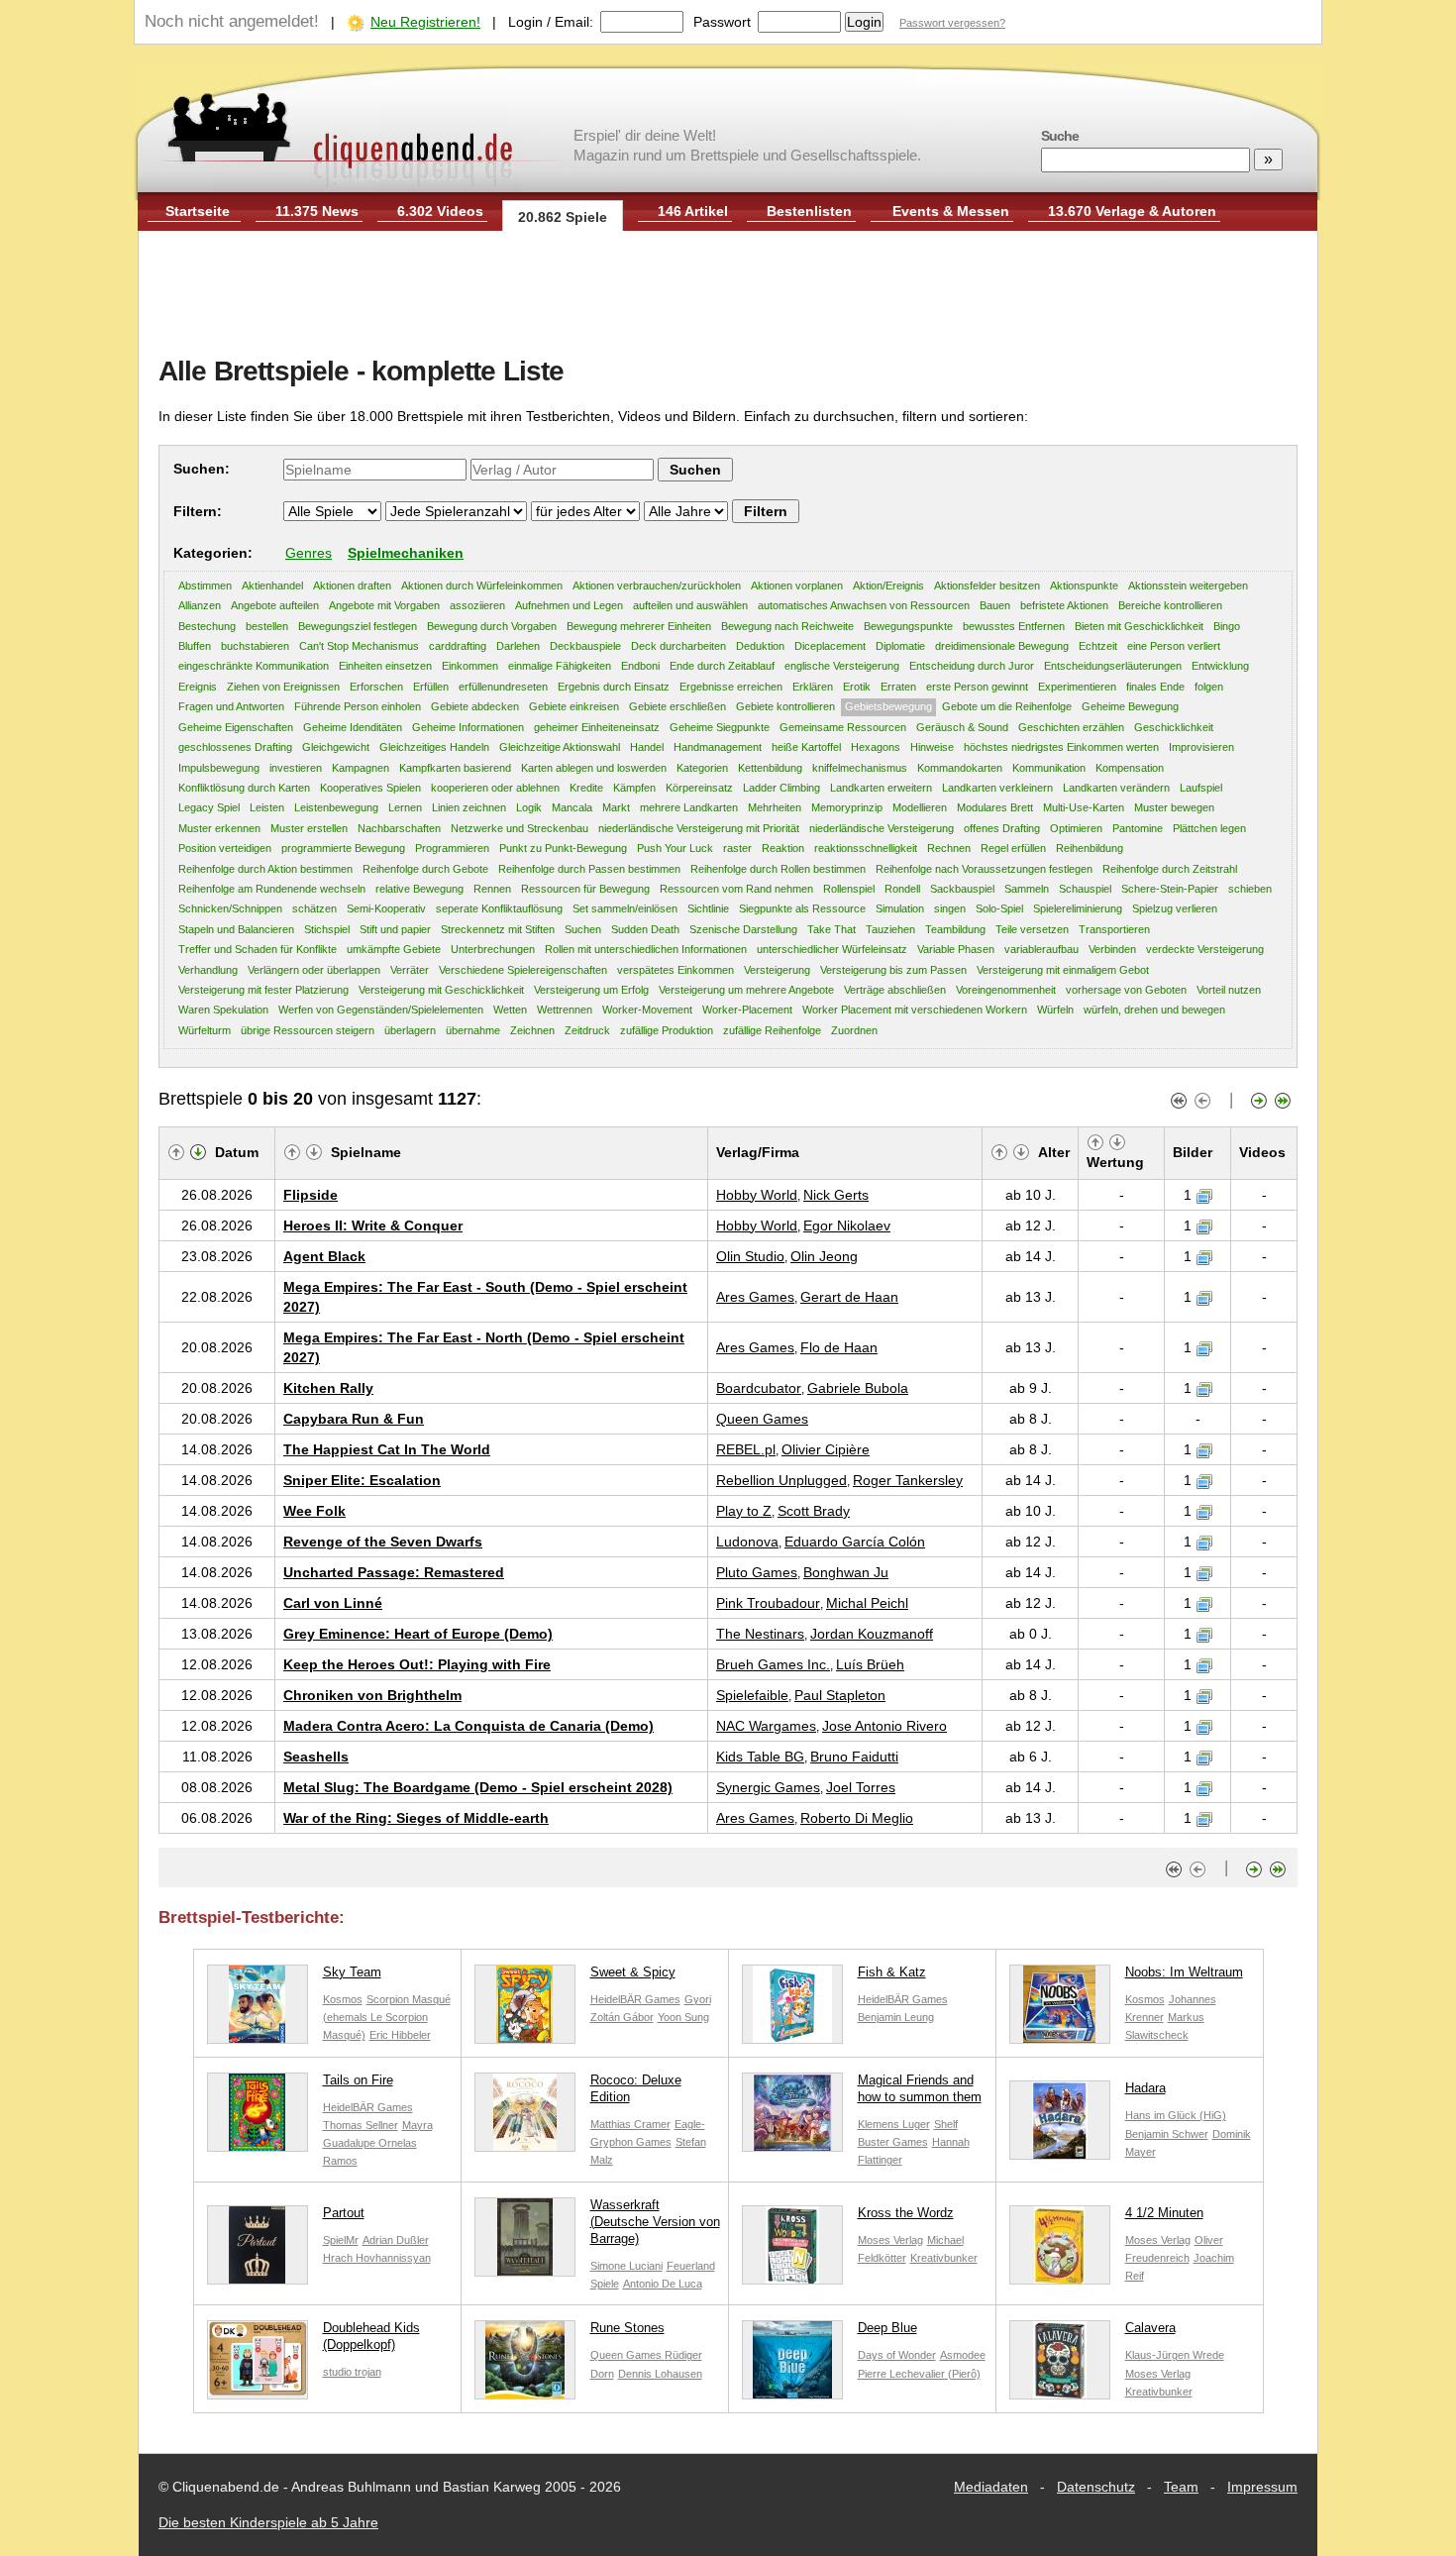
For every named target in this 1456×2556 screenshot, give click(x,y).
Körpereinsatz (699, 788)
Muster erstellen (309, 828)
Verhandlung (208, 970)
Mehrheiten (775, 807)
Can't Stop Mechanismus (359, 646)
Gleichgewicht (336, 747)
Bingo (1227, 626)
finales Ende (1155, 687)
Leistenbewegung (336, 807)
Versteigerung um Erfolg (591, 990)
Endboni (640, 666)
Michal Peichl (867, 1603)
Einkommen (470, 666)
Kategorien (702, 768)
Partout (344, 2213)
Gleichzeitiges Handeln (434, 747)
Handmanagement (718, 747)
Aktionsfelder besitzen (987, 586)
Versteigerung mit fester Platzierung (263, 990)
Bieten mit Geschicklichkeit (1139, 626)
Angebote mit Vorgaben (384, 605)
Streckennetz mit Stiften (498, 929)
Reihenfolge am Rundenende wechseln (272, 889)
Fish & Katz (892, 1972)
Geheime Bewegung (1130, 706)
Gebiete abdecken (475, 706)
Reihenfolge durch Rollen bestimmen (778, 869)
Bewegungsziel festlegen (358, 626)
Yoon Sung (683, 2017)
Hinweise (932, 747)
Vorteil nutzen (1229, 990)
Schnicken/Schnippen (230, 908)
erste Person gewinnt (977, 687)
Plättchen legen (1209, 828)
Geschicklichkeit (1174, 727)
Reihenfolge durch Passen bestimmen (589, 869)
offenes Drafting (1002, 828)
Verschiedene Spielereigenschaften (523, 970)
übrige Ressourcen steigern (308, 1030)
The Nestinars (760, 1634)
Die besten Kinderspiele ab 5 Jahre (268, 2522)
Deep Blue (887, 2328)
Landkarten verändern (1116, 788)
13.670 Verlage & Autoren (1132, 211)
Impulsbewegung (219, 768)
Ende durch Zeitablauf (722, 666)
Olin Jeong (824, 1256)
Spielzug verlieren (1175, 908)
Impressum (1262, 2487)
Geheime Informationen (468, 727)
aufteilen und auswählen (690, 605)
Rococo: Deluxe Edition (636, 2088)
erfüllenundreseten (503, 687)
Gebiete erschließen (677, 706)
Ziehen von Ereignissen (283, 687)
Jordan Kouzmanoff (872, 1634)
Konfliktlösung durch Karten (244, 788)
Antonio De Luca (663, 2284)
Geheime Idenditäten (353, 727)
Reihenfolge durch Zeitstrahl (1170, 869)
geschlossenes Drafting (235, 747)
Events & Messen (951, 211)
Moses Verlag (890, 2240)
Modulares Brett (995, 807)
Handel (647, 747)
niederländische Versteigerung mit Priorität (699, 828)
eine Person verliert (1174, 646)
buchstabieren (255, 646)
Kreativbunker (944, 2258)
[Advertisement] (728, 295)
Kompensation (1130, 768)
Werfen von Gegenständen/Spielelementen (381, 1010)
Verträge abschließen (895, 990)
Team (1181, 2487)
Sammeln (1027, 889)
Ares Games (755, 1297)
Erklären (813, 687)
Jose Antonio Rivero (884, 1726)
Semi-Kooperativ (386, 908)
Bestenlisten (809, 211)
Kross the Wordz (906, 2213)
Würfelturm (205, 1030)
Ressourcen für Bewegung (585, 889)
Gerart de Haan (849, 1297)
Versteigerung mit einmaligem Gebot (1063, 970)
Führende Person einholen (358, 706)
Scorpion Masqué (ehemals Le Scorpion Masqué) (387, 2017)
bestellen (267, 626)
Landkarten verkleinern (997, 788)
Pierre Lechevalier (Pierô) (919, 2374)
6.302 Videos (440, 211)
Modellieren (920, 807)
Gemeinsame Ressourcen (843, 727)
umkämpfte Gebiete (394, 949)
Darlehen (518, 646)
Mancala (572, 807)
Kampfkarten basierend (455, 768)
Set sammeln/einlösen (625, 908)
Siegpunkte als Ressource (802, 908)
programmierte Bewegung (343, 848)
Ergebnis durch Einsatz (614, 687)
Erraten (898, 687)
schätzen (314, 908)
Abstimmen (205, 586)
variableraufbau (1041, 949)
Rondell (902, 889)
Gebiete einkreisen (574, 706)
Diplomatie (900, 646)
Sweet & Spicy (633, 1972)
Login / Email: (551, 22)
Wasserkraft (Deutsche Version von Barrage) (655, 2222)
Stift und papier (395, 929)
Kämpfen (634, 788)
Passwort (722, 22)
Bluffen (195, 646)
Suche (1060, 136)
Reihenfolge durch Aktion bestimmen (265, 869)
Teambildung (955, 929)
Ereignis (198, 687)
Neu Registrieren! (425, 22)
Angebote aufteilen (275, 605)
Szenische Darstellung (743, 929)
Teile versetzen (1032, 929)
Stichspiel (327, 929)
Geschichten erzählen (1071, 727)
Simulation (900, 908)
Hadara (1145, 2088)
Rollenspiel (849, 889)
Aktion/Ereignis (888, 586)
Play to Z (744, 1511)
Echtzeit (1098, 646)
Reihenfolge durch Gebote (425, 869)
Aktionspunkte (1084, 586)
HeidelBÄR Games (635, 1999)
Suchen (583, 929)
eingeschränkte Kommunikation (254, 666)
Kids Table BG (760, 1757)
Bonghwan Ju (846, 1572)
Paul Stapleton (840, 1695)
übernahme (473, 1030)
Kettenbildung (770, 768)
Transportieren (1114, 929)
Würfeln (1055, 1010)
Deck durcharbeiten (678, 646)
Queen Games (762, 1419)
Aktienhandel (272, 586)
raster (737, 848)
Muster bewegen (1174, 807)
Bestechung (207, 626)
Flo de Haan (839, 1347)
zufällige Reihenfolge (772, 1030)
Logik (529, 807)
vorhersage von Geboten (1126, 990)
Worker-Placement (747, 1010)
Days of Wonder (897, 2355)
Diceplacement (830, 646)
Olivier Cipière (826, 1449)
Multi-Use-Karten (1084, 807)
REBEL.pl (746, 1449)
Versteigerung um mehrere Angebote (746, 990)
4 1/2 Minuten (1164, 2213)
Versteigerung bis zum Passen (893, 970)
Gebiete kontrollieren (785, 706)
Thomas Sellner (361, 2125)
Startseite (198, 211)
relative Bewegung (419, 889)
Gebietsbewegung (888, 706)
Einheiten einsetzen (385, 666)
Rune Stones (627, 2328)
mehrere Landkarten (689, 807)
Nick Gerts (836, 1195)
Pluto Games (757, 1572)
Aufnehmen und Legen (569, 605)
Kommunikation (1049, 768)
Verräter (410, 970)
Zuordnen (854, 1030)
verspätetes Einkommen (676, 970)
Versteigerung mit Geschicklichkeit (441, 990)
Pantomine (1138, 828)
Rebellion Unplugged (781, 1480)
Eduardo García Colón (855, 1542)
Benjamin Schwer (1167, 2134)
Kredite (586, 788)
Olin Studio (750, 1256)
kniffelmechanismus (860, 768)
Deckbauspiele (585, 646)
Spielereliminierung (1078, 908)
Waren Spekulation (223, 1010)
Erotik (857, 687)
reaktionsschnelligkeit (866, 848)
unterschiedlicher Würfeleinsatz (832, 949)
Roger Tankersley (908, 1480)
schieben (1250, 889)
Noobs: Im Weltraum (1184, 1972)
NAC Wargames (766, 1726)
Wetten (510, 1010)
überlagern (410, 1030)
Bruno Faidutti (854, 1757)
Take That (832, 929)
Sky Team (352, 1972)
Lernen (405, 807)
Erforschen (376, 687)
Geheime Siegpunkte (720, 727)
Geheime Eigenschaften (236, 727)
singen (950, 908)
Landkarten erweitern (881, 788)
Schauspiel (1085, 889)
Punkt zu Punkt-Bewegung (563, 848)
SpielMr (341, 2240)
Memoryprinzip (847, 807)
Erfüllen (431, 687)
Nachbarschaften (399, 828)
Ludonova (747, 1542)
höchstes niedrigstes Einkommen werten (1061, 747)
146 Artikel (693, 211)
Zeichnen (532, 1030)
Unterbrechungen (493, 949)
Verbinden (1112, 949)
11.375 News (317, 211)
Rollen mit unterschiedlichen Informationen (646, 949)
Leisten (267, 807)
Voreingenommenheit (1006, 990)
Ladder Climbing (781, 788)
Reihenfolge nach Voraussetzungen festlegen (984, 869)
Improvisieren (1201, 747)
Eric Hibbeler (400, 2035)
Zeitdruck (587, 1030)
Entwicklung (1220, 666)
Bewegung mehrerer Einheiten (639, 626)
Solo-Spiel (999, 908)
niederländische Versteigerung (882, 828)
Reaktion (783, 848)
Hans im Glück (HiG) (1176, 2115)
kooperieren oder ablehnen (495, 788)
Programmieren (452, 848)
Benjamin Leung (896, 2017)
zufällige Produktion (667, 1030)
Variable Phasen (956, 949)
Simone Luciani (626, 2266)
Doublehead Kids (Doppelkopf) (371, 2336)
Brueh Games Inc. (773, 1664)
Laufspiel (1201, 788)
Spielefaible (752, 1695)
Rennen (492, 889)
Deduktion (760, 646)
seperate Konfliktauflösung (499, 908)
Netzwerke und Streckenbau (520, 828)
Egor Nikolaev (847, 1225)
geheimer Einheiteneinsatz (597, 727)
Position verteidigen (225, 848)
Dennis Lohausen (660, 2374)
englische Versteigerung (842, 666)
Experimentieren (1077, 687)
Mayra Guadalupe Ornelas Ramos (378, 2143)
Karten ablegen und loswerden (594, 768)
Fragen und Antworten (231, 706)
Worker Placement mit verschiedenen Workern (915, 1010)
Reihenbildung (1090, 848)
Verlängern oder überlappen (314, 970)
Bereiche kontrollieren (1170, 605)
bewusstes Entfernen (1014, 626)
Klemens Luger (894, 2124)
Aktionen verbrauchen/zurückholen (657, 586)
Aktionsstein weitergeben (1188, 586)
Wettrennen (565, 1010)
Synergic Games (768, 1787)
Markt (616, 807)
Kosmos (343, 1999)
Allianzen (200, 605)
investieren (296, 768)
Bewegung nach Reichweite (787, 626)
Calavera (1150, 2328)
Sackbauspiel (962, 889)
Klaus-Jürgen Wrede (1175, 2355)
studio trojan (352, 2372)
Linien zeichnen (469, 807)
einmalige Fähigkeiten (560, 666)
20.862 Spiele (563, 217)
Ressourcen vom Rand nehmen (736, 889)
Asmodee (963, 2355)
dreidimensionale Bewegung (1002, 646)
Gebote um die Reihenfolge (1007, 706)
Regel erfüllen (1013, 848)
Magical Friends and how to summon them (920, 2088)
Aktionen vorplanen (797, 586)
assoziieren (477, 605)
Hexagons (876, 747)
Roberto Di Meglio (857, 1818)
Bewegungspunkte (908, 626)
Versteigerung (777, 970)
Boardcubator (759, 1388)
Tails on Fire (358, 2080)
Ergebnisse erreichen (731, 687)
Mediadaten (991, 2487)
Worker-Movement (647, 1010)
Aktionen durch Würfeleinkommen (482, 586)
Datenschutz (1096, 2487)
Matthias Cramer (630, 2124)
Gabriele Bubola (858, 1388)
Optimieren (1076, 828)
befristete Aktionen (1064, 605)
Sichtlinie (708, 908)
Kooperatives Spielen (370, 788)
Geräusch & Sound (962, 727)
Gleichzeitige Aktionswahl (560, 747)
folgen (1209, 687)
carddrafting (458, 646)
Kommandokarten (960, 768)
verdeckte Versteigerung (1205, 949)
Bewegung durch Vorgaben (492, 626)
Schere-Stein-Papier (1170, 889)
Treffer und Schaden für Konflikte (258, 949)
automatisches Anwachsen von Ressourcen (864, 605)
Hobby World (757, 1195)
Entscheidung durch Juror (972, 666)
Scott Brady (814, 1511)
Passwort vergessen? (952, 23)
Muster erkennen (219, 828)
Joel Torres (861, 1787)
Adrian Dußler (396, 2240)
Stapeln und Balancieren (236, 929)
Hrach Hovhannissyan (377, 2258)
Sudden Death (645, 929)
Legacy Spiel (209, 807)
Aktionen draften (352, 586)
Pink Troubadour (768, 1603)
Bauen (995, 605)
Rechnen (949, 848)
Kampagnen (361, 768)
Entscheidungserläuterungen (1113, 666)
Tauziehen (890, 929)
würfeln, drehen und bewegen (1154, 1010)
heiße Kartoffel (806, 747)
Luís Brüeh (870, 1664)
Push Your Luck (675, 848)
